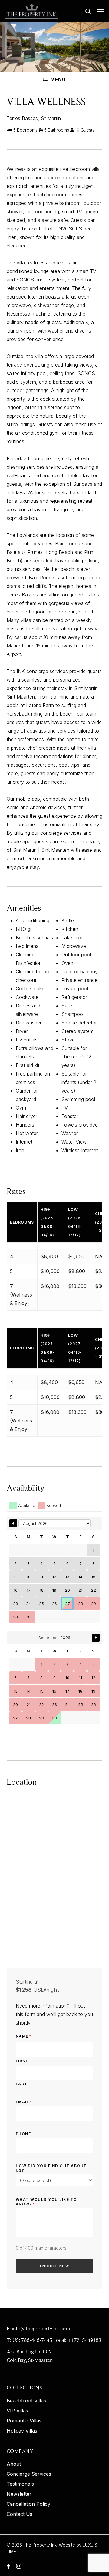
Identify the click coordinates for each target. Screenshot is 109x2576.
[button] (100, 11)
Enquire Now (55, 2266)
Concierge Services (29, 2474)
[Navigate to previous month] (13, 1523)
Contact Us (20, 2514)
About (14, 2464)
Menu (58, 79)
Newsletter (19, 2494)
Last (22, 2084)
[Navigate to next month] (96, 1638)
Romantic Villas (24, 2421)
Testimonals (20, 2484)
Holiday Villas (22, 2431)
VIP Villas (17, 2411)
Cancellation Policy (28, 2504)
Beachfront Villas (26, 2401)
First (22, 2061)
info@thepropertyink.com (41, 2329)
